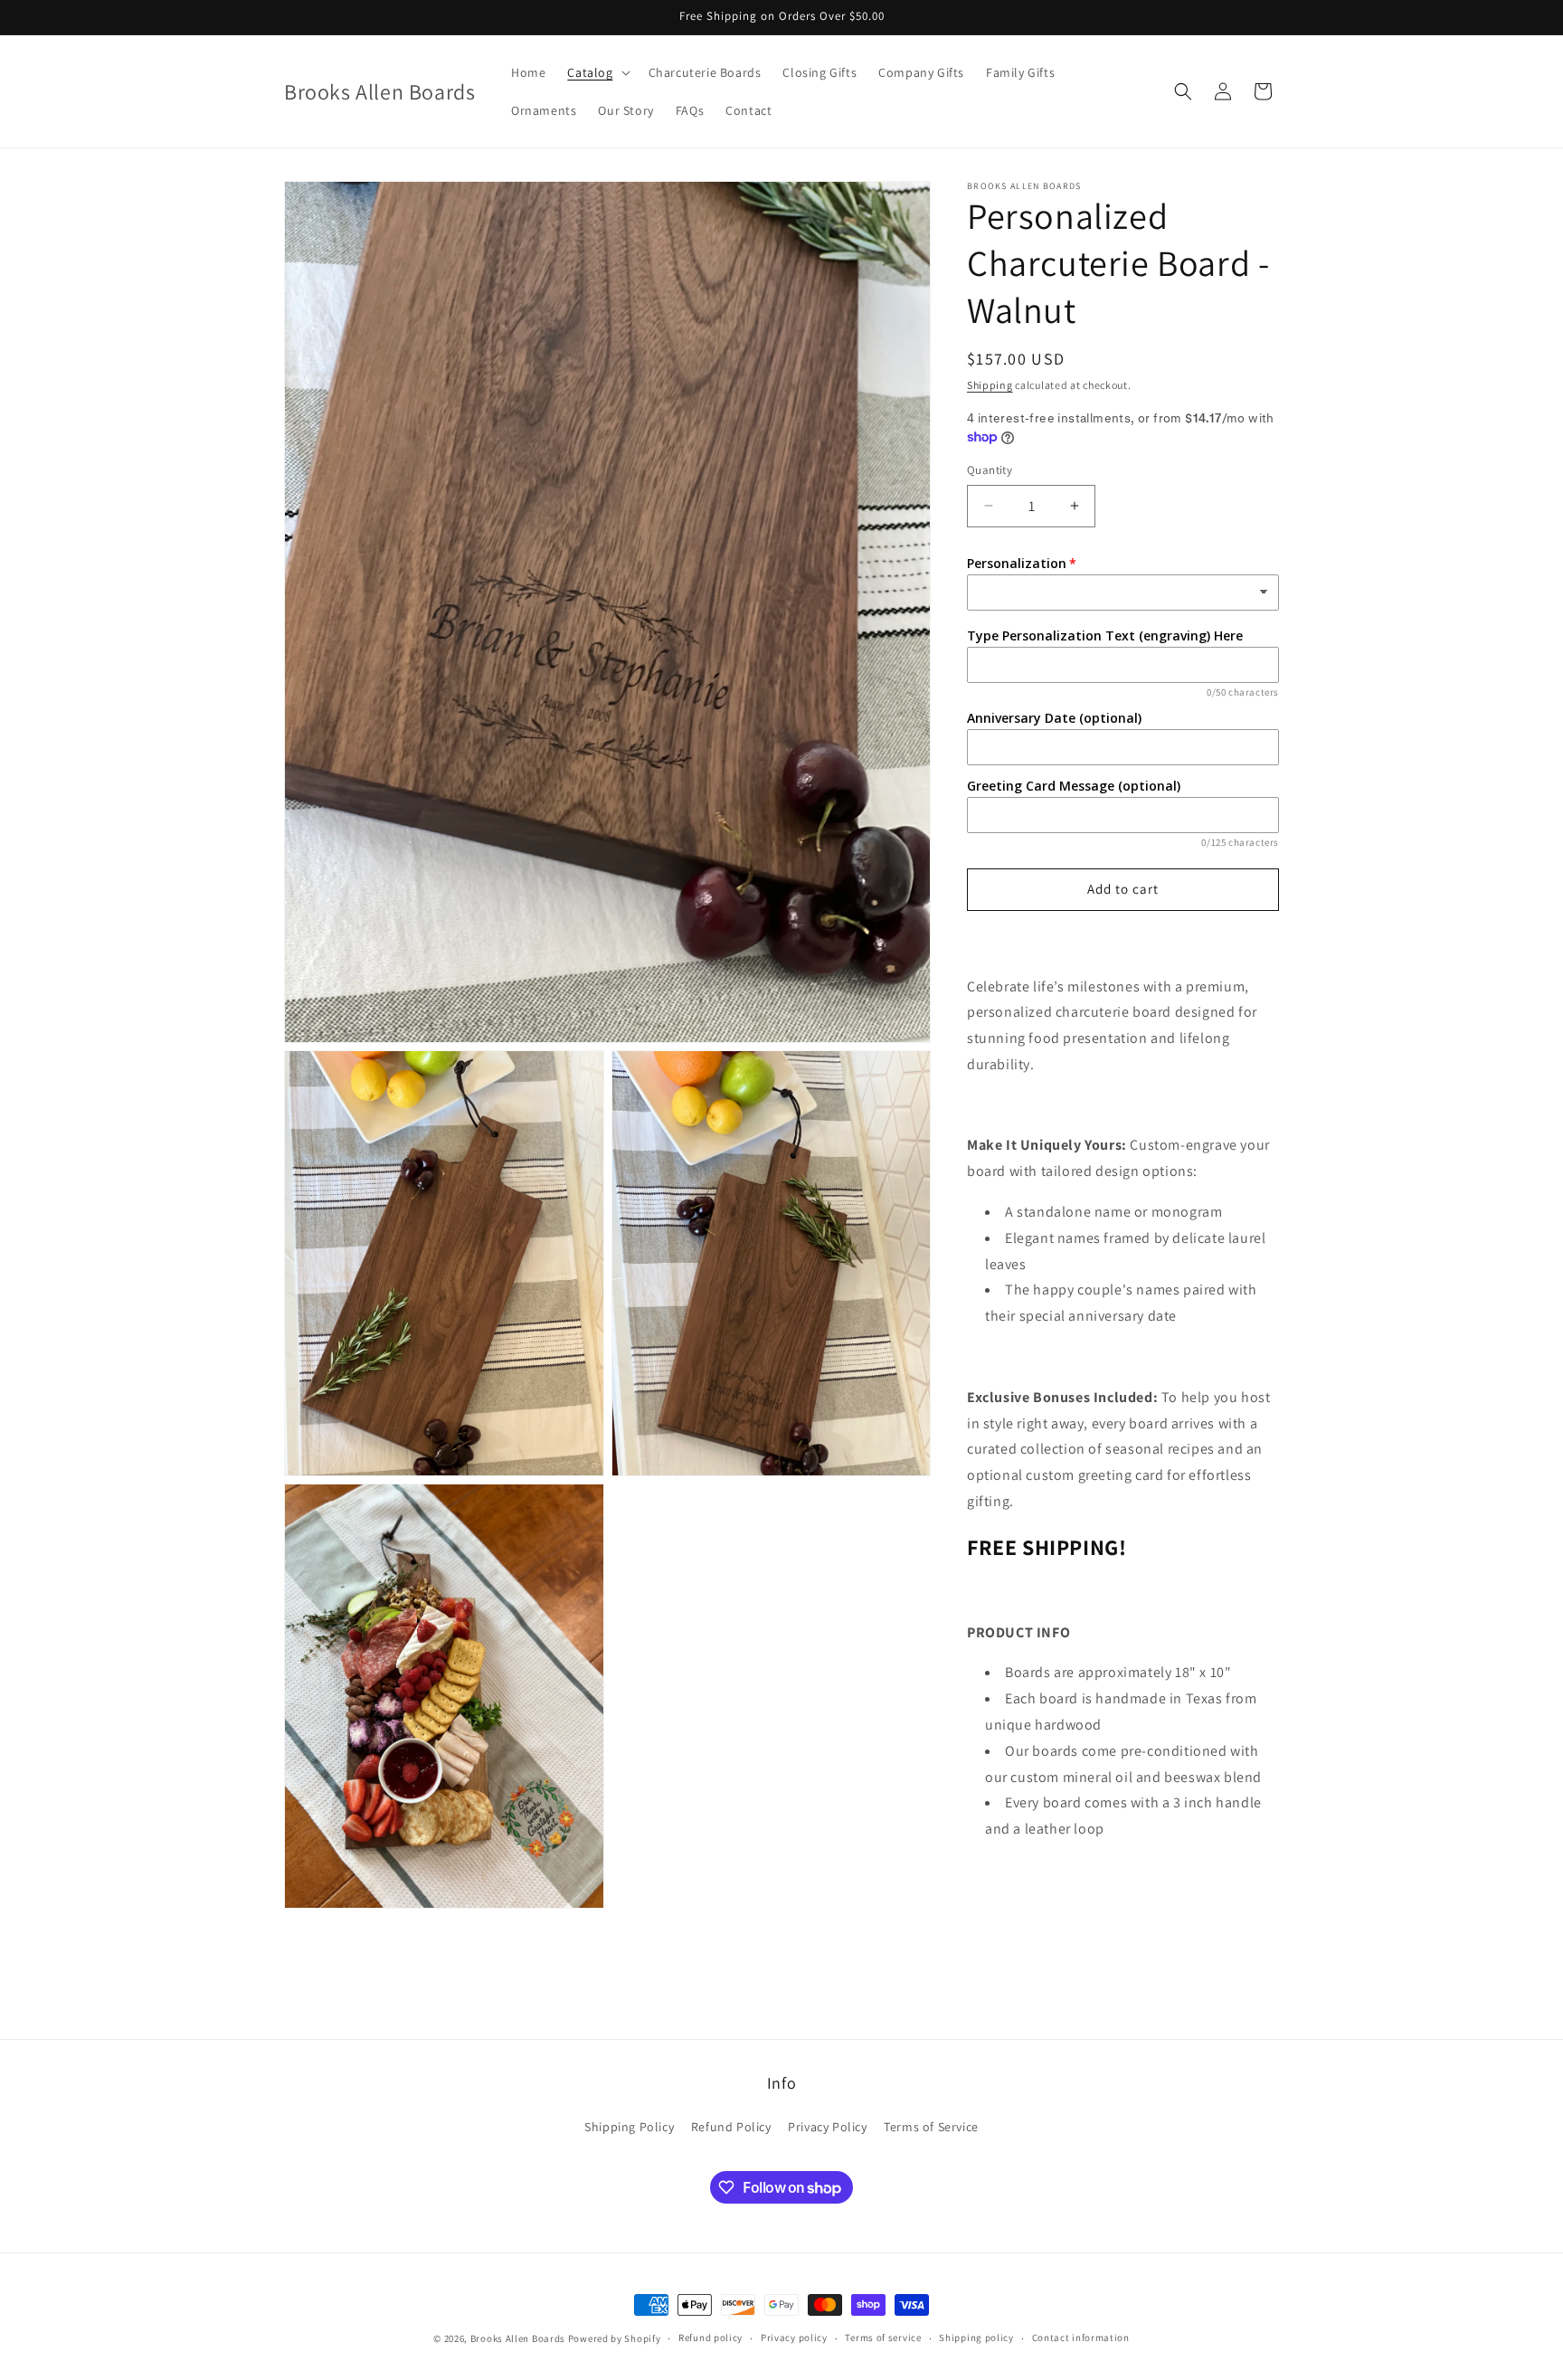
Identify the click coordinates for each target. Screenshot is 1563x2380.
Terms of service (883, 2338)
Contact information (1081, 2338)
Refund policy (710, 2338)
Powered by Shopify (615, 2338)
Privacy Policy (827, 2128)
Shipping (990, 385)
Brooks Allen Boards (518, 2338)
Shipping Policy (629, 2128)
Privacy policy (794, 2338)
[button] (597, 72)
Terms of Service (931, 2128)
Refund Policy (731, 2128)
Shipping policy (976, 2338)
